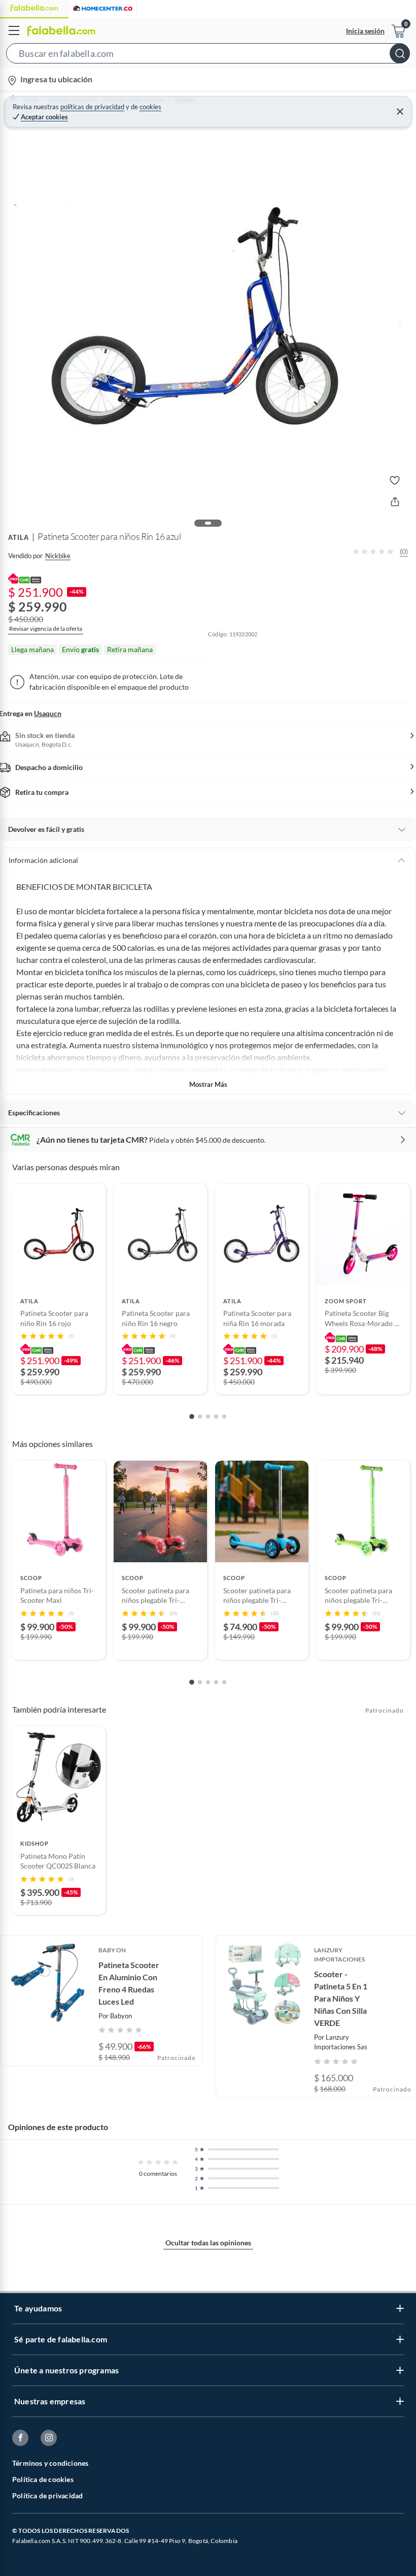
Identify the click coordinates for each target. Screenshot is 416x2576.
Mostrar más (208, 1084)
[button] (208, 55)
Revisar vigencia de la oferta (46, 629)
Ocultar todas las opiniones (208, 2243)
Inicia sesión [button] (365, 31)
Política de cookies (43, 2479)
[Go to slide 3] (208, 1416)
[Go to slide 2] (200, 1416)
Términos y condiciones (50, 2463)
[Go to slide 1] (192, 1416)
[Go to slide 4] (216, 1416)
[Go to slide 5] (224, 1416)
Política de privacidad (47, 2495)
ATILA (19, 537)
